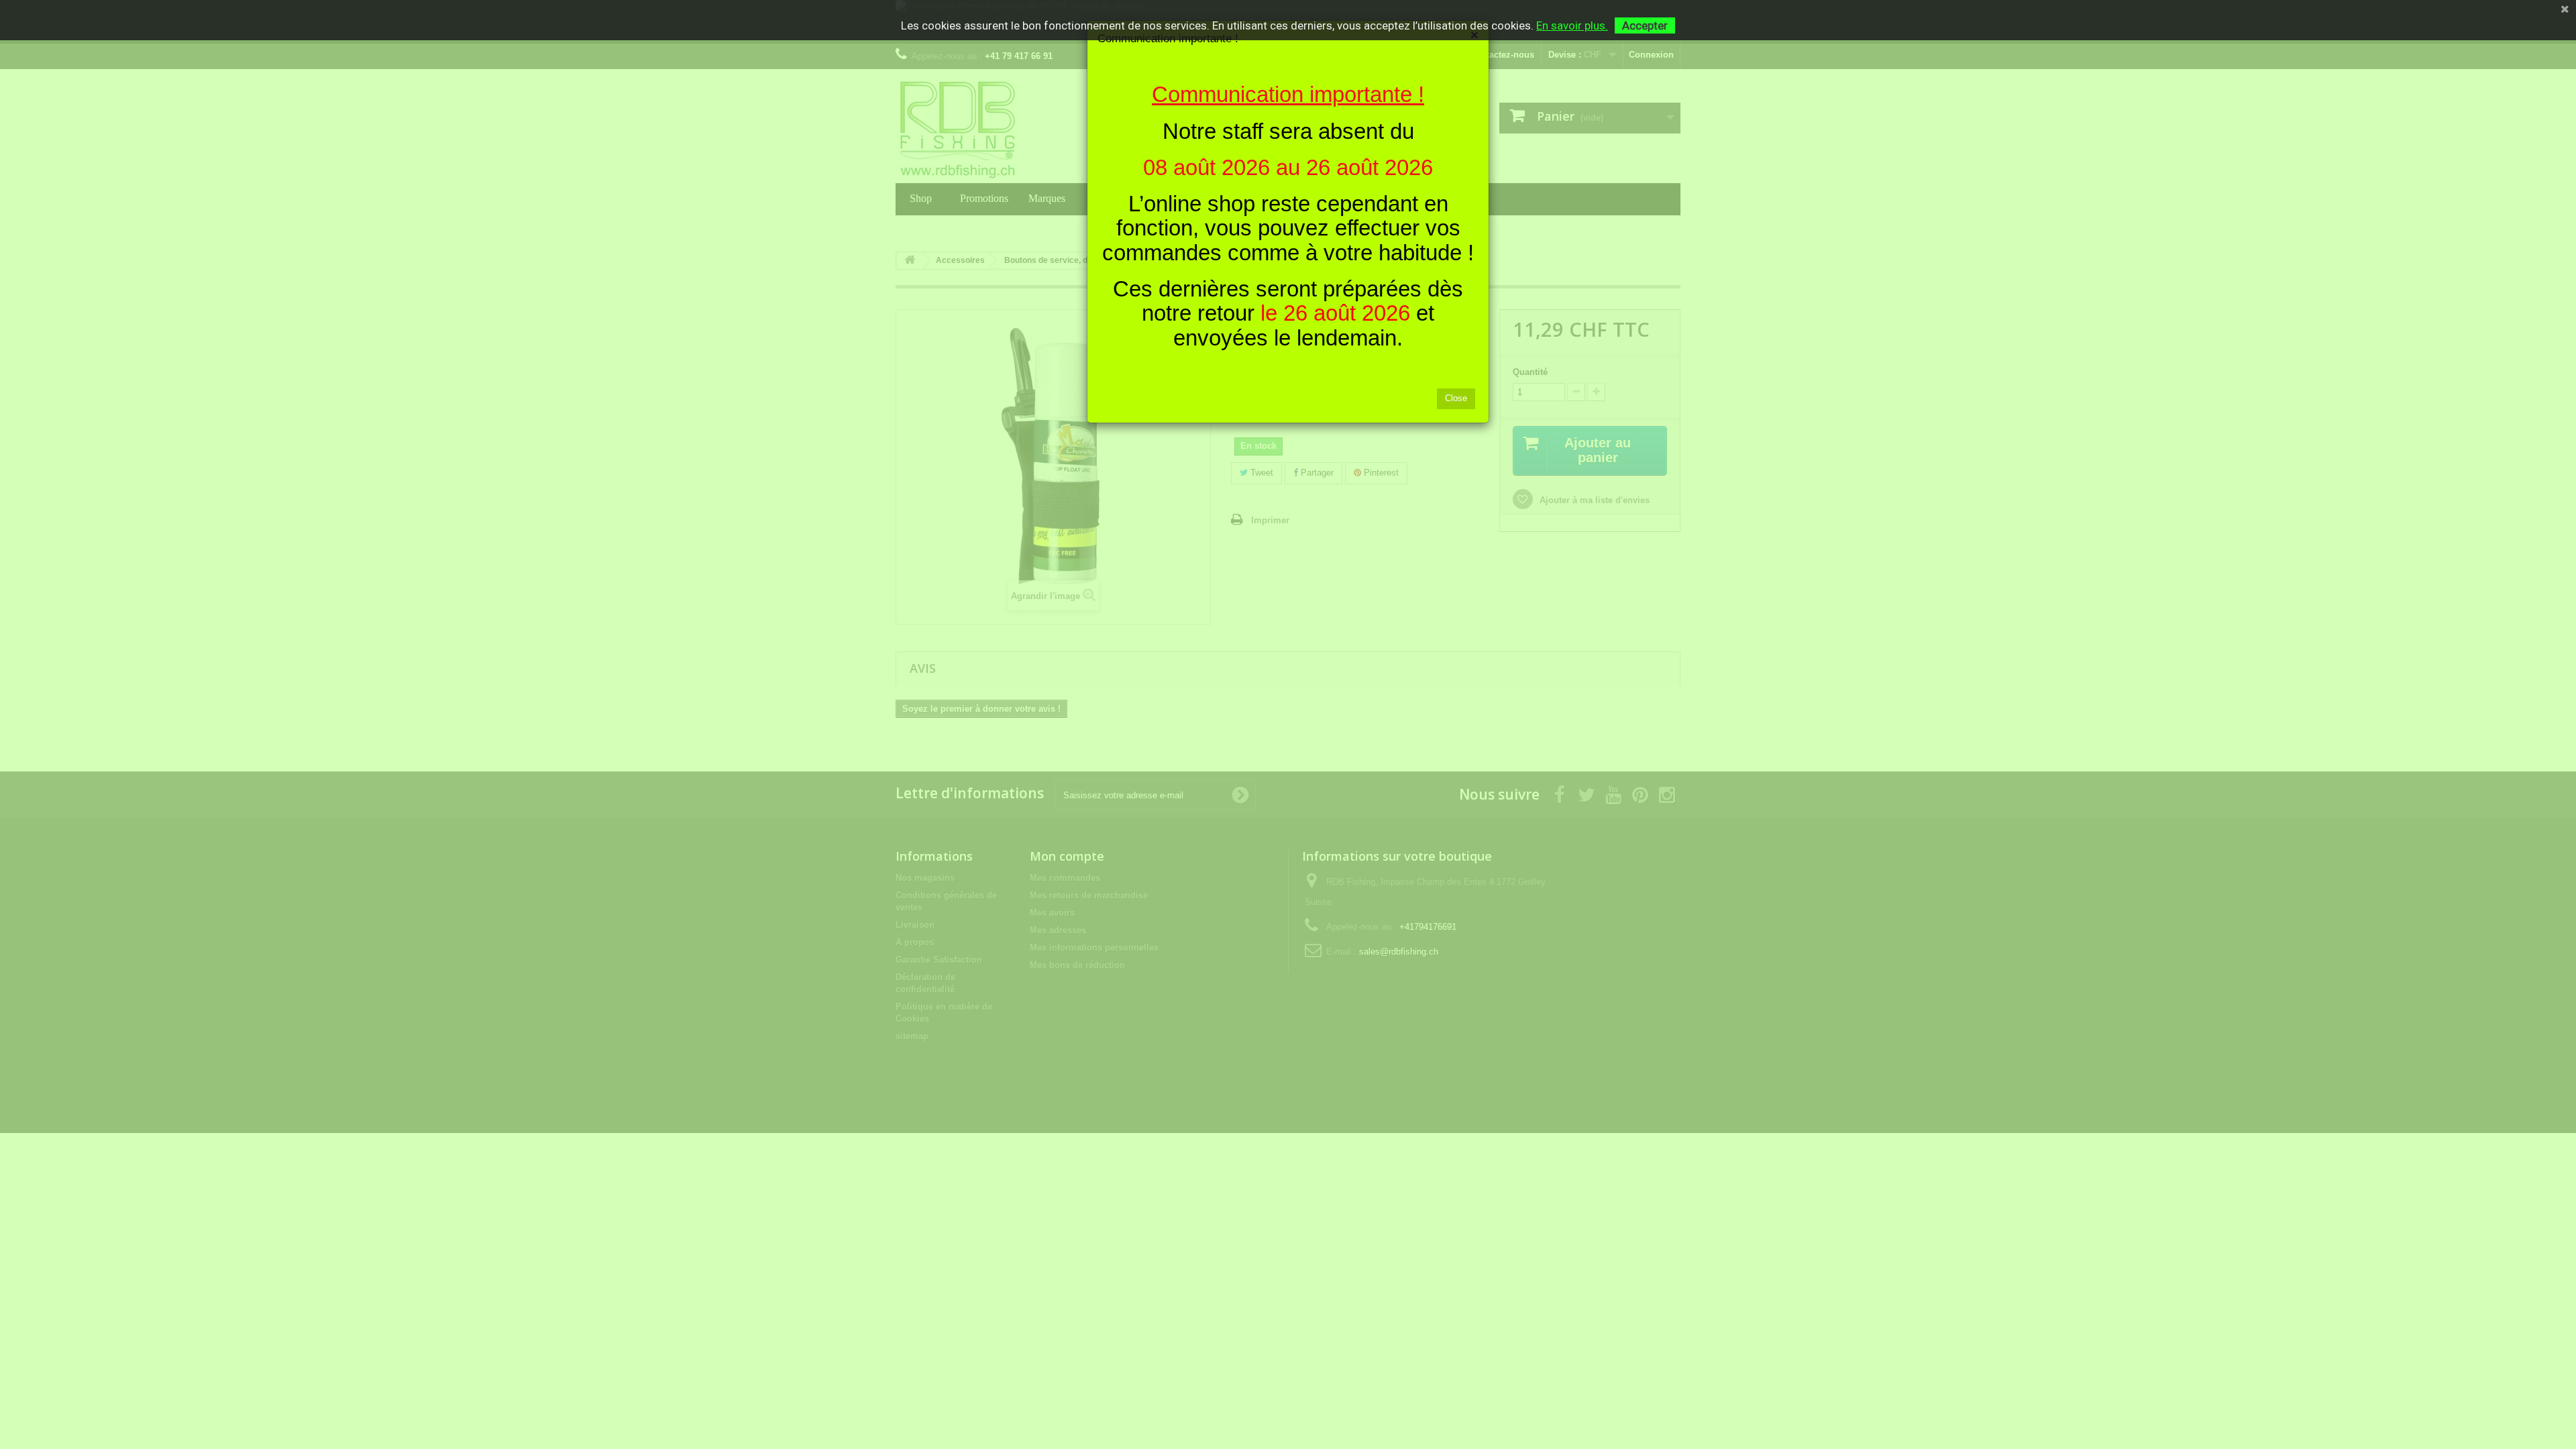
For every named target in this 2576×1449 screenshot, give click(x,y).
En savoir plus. (1572, 25)
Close (1456, 398)
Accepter (1645, 25)
